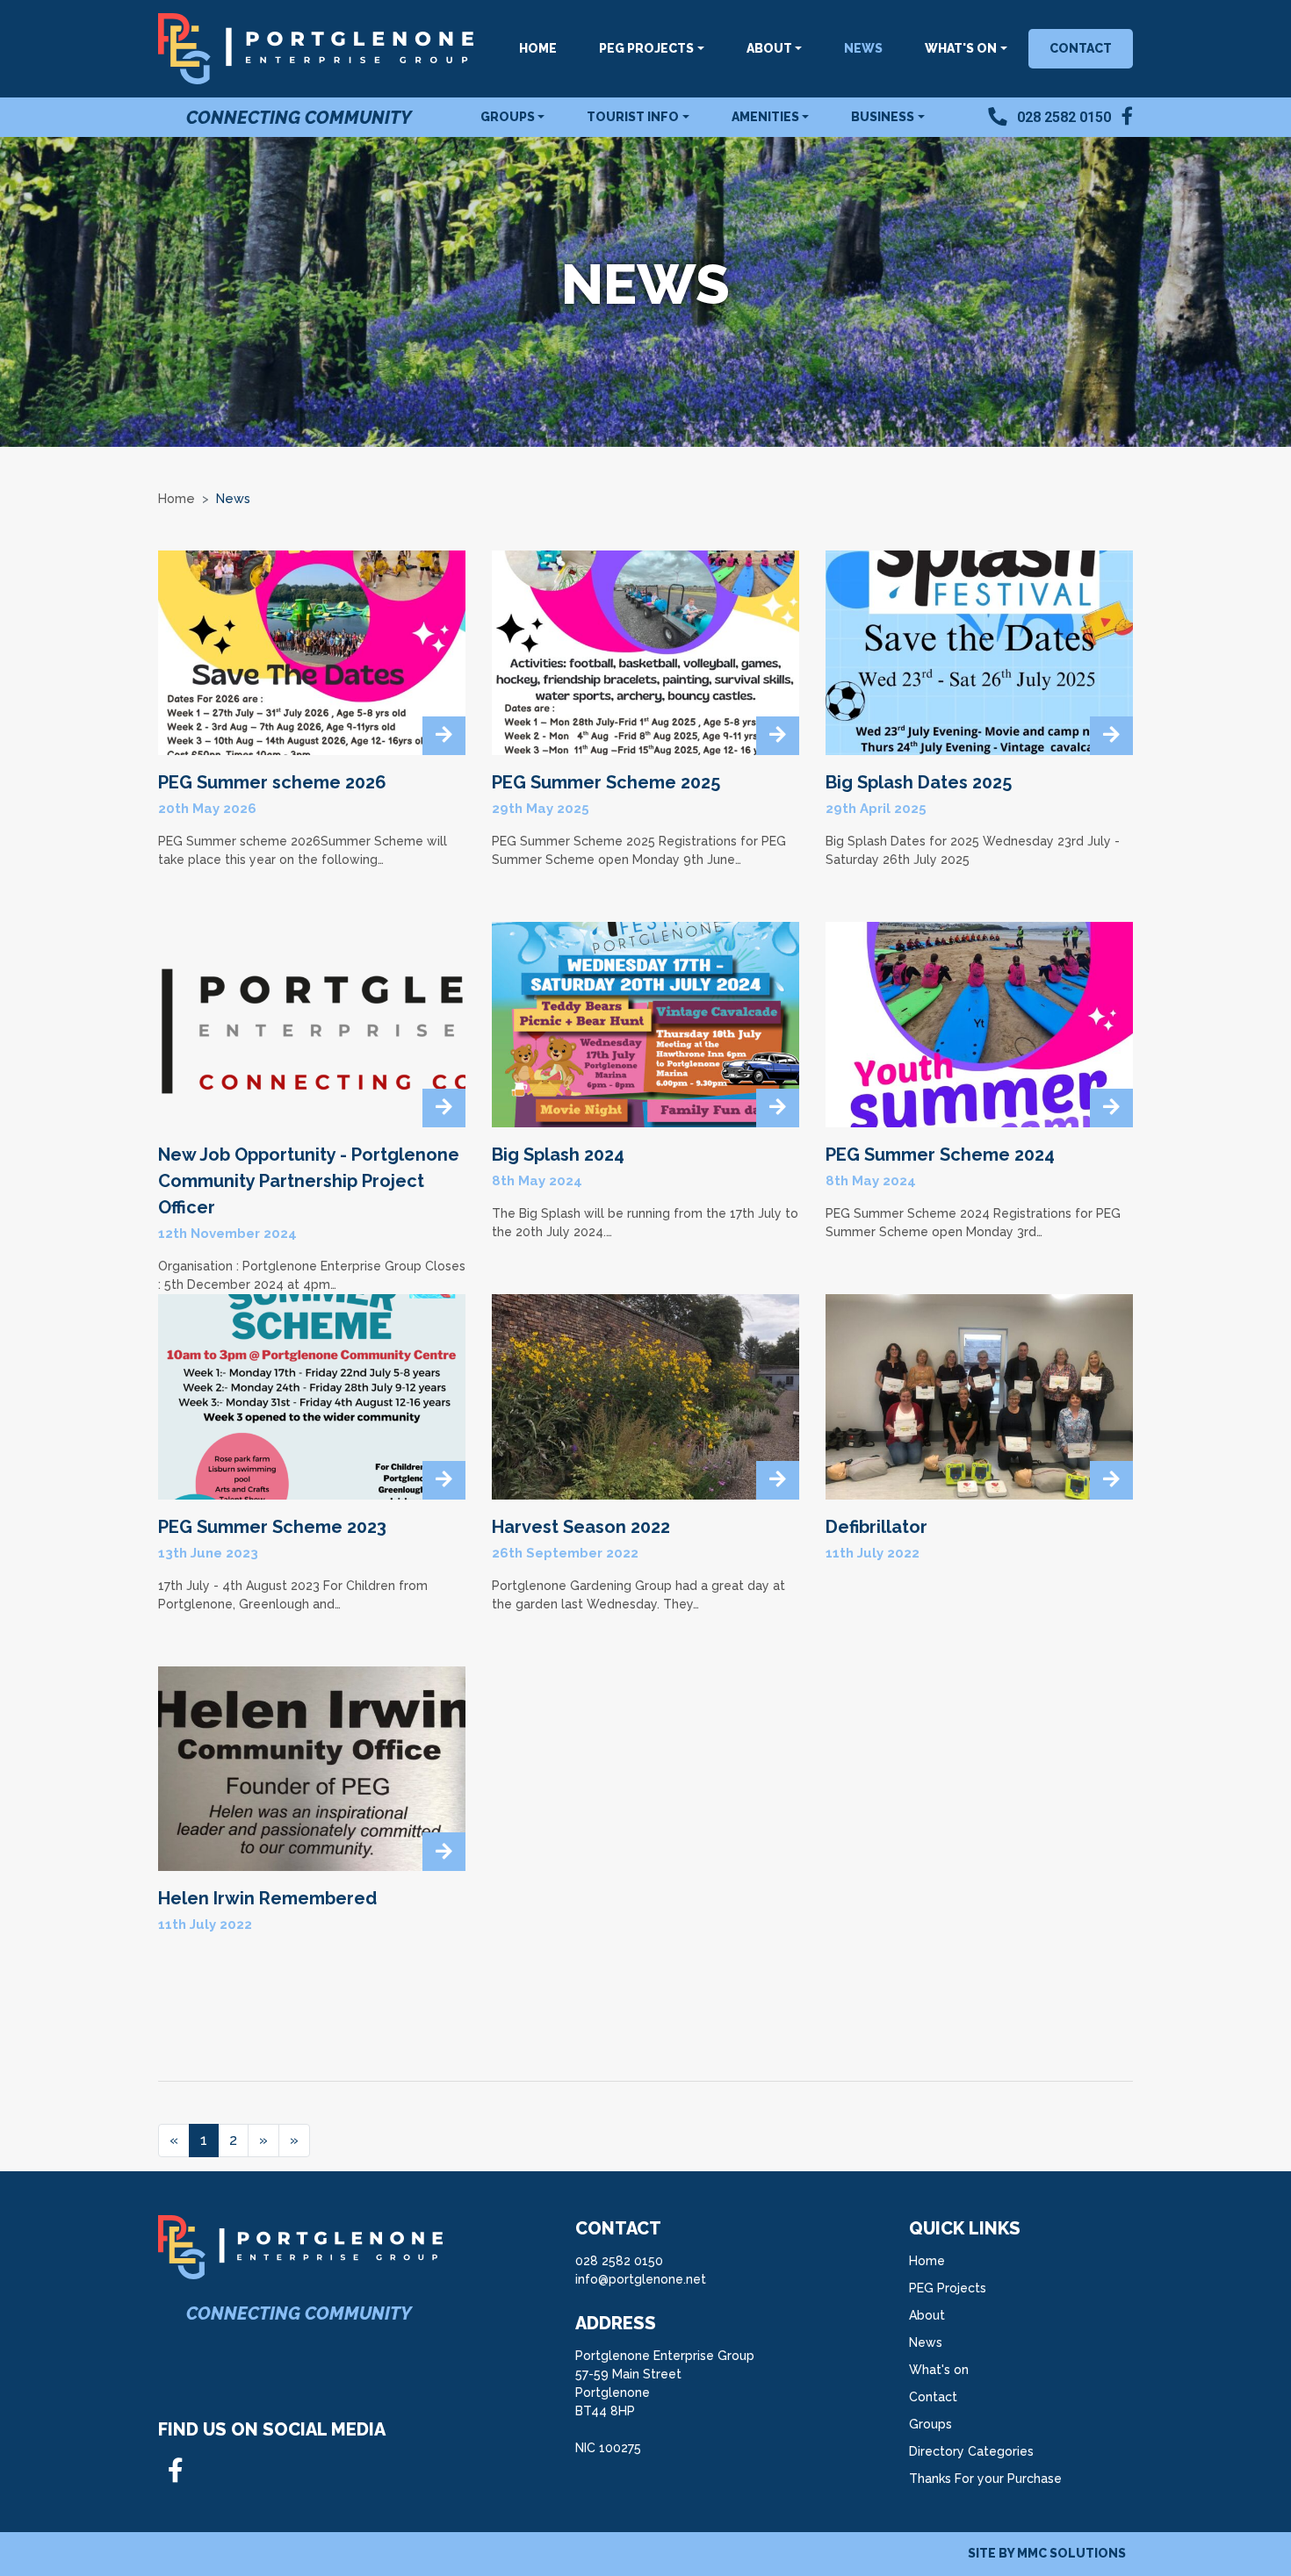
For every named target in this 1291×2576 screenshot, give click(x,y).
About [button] (769, 48)
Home (538, 48)
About (927, 2315)
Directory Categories (971, 2451)
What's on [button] (961, 48)
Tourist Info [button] (633, 117)
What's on (939, 2370)
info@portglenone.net (641, 2279)
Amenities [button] (765, 117)
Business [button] (883, 117)
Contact (1081, 48)
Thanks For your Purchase (985, 2479)
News (863, 48)
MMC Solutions (1071, 2553)
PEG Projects (948, 2288)
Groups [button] (508, 117)
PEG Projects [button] (646, 48)
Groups (930, 2424)
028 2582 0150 (619, 2261)
